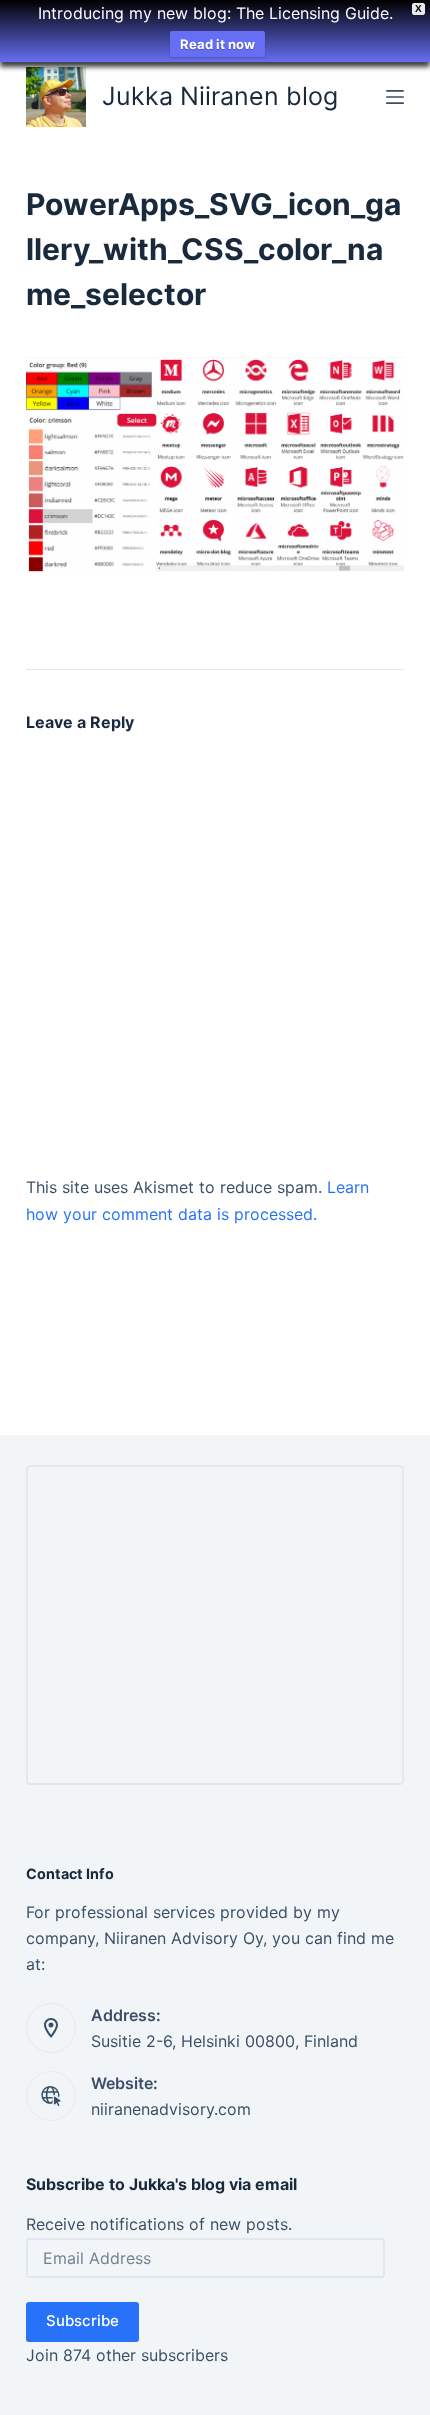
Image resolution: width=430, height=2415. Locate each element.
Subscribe (82, 2320)
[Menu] (395, 97)
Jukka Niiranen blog (220, 96)
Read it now (217, 44)
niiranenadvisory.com (171, 2109)
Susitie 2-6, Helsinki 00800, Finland (224, 2041)
